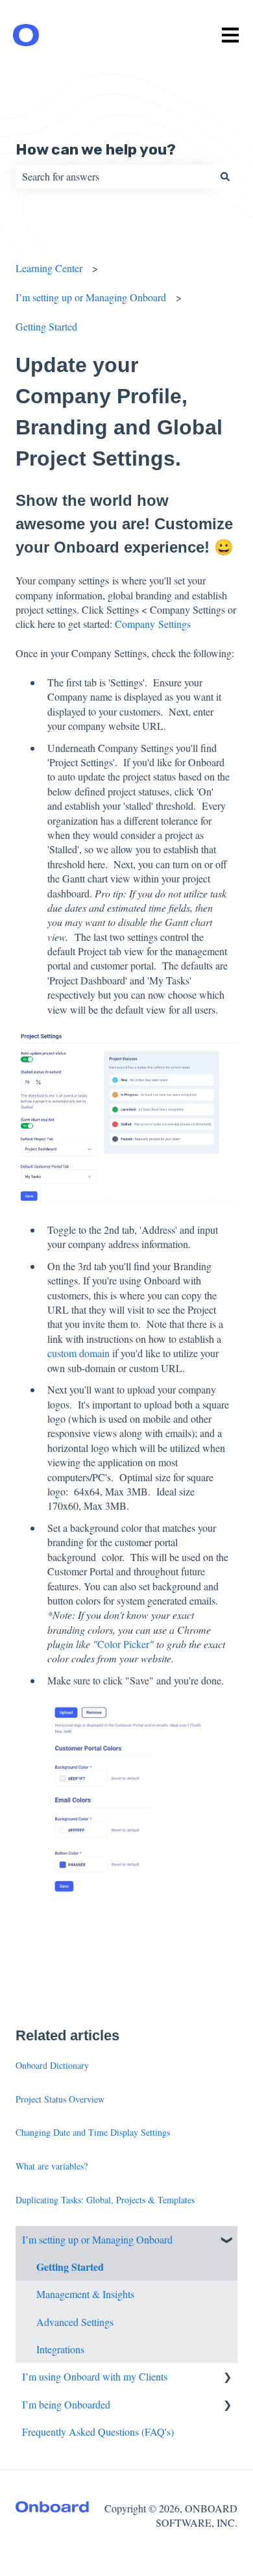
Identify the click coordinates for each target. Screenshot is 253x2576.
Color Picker (123, 1644)
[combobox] (114, 177)
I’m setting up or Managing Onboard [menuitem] (97, 2239)
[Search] (225, 177)
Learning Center (49, 268)
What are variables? (52, 2166)
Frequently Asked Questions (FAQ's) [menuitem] (98, 2432)
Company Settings (153, 624)
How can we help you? (96, 149)
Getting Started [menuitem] (70, 2267)
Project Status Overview (60, 2099)
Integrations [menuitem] (60, 2349)
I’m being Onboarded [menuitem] (66, 2404)
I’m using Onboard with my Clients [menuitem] (95, 2376)
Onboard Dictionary (52, 2065)
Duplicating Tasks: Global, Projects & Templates (105, 2200)
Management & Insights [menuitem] (85, 2294)
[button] (227, 2241)
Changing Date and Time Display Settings (93, 2132)
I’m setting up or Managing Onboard (91, 297)
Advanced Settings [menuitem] (75, 2322)
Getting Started (46, 326)
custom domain (80, 1353)
